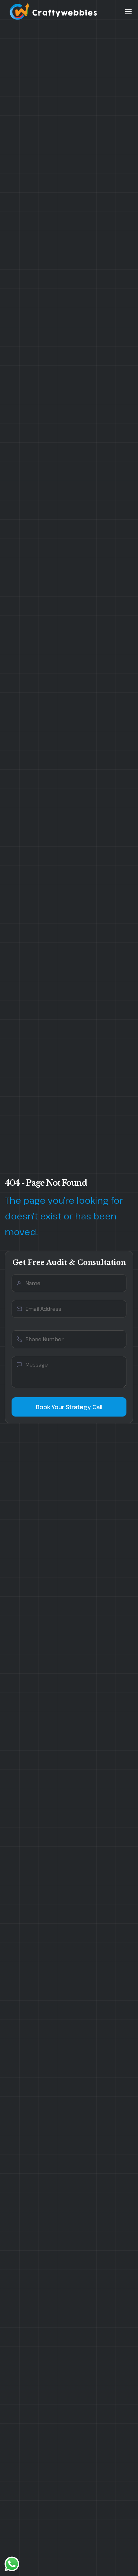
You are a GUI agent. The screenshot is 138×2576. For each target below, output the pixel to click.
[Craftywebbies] (55, 21)
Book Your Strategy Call (69, 1407)
